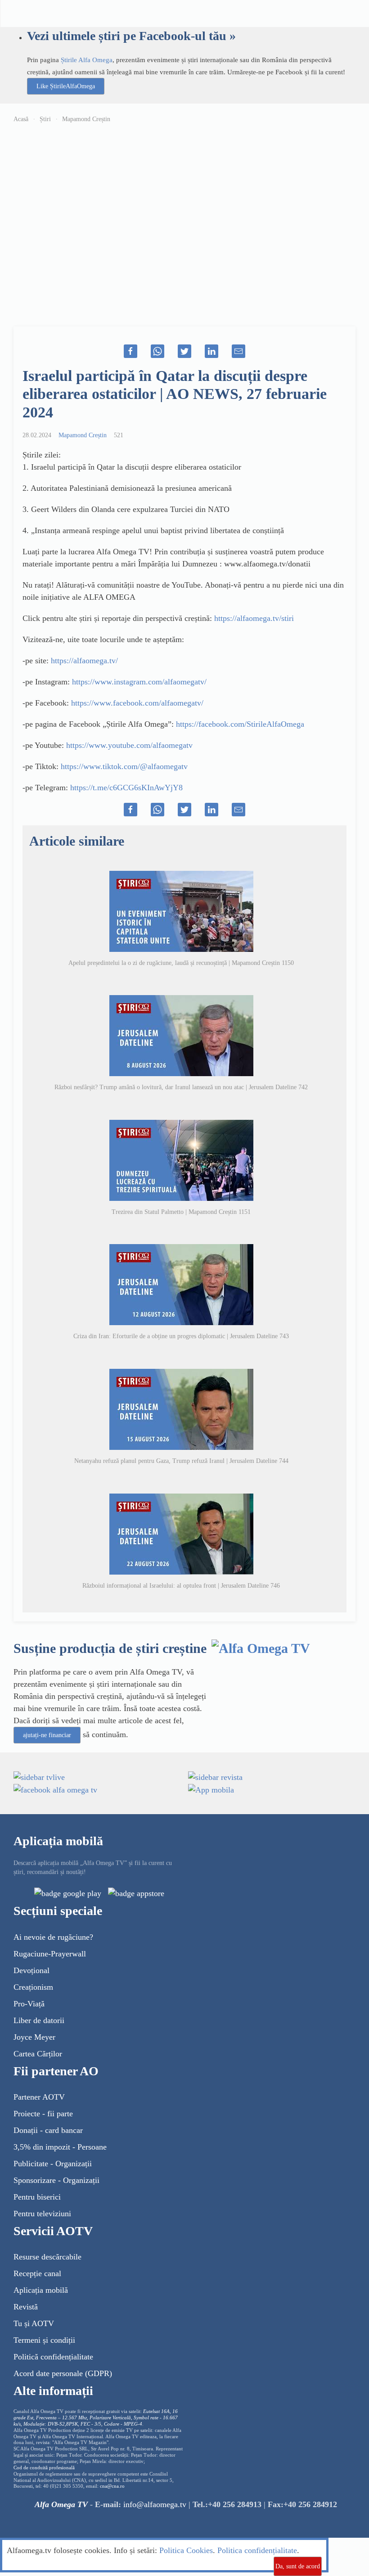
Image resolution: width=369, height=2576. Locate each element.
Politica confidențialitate (257, 2550)
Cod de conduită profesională (44, 2468)
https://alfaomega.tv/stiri (254, 618)
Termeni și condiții (44, 2340)
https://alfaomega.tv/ (84, 661)
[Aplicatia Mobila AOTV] (136, 1893)
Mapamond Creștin (86, 119)
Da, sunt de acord (298, 2566)
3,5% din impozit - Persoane (60, 2147)
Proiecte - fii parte (43, 2114)
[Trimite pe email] (238, 351)
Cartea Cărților (38, 2054)
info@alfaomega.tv (155, 2504)
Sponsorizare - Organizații (56, 2180)
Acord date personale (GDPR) (63, 2373)
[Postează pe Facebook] (130, 351)
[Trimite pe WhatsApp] (157, 351)
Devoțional (31, 1970)
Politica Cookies (186, 2550)
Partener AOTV (39, 2097)
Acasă (21, 119)
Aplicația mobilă (41, 2290)
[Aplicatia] (68, 1893)
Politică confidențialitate (53, 2357)
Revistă (26, 2307)
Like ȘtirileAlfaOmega (66, 86)
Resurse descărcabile (47, 2257)
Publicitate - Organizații (53, 2164)
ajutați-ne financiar (47, 1735)
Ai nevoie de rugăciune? (53, 1937)
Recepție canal (37, 2273)
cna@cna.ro (112, 2486)
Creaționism (33, 1987)
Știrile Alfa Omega (87, 60)
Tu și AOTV (34, 2323)
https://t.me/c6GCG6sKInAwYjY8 (126, 788)
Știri (45, 119)
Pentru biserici (37, 2197)
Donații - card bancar (48, 2130)
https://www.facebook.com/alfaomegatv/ (137, 703)
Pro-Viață (29, 2004)
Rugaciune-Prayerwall (50, 1954)
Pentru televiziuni (42, 2214)
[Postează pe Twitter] (184, 351)
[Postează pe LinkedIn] (211, 351)
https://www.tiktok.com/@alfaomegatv (124, 766)
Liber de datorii (39, 2020)
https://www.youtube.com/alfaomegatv (129, 745)
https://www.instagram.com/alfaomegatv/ (139, 682)
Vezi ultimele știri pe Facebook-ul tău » (131, 36)
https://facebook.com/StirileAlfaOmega (240, 724)
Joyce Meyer (34, 2037)
